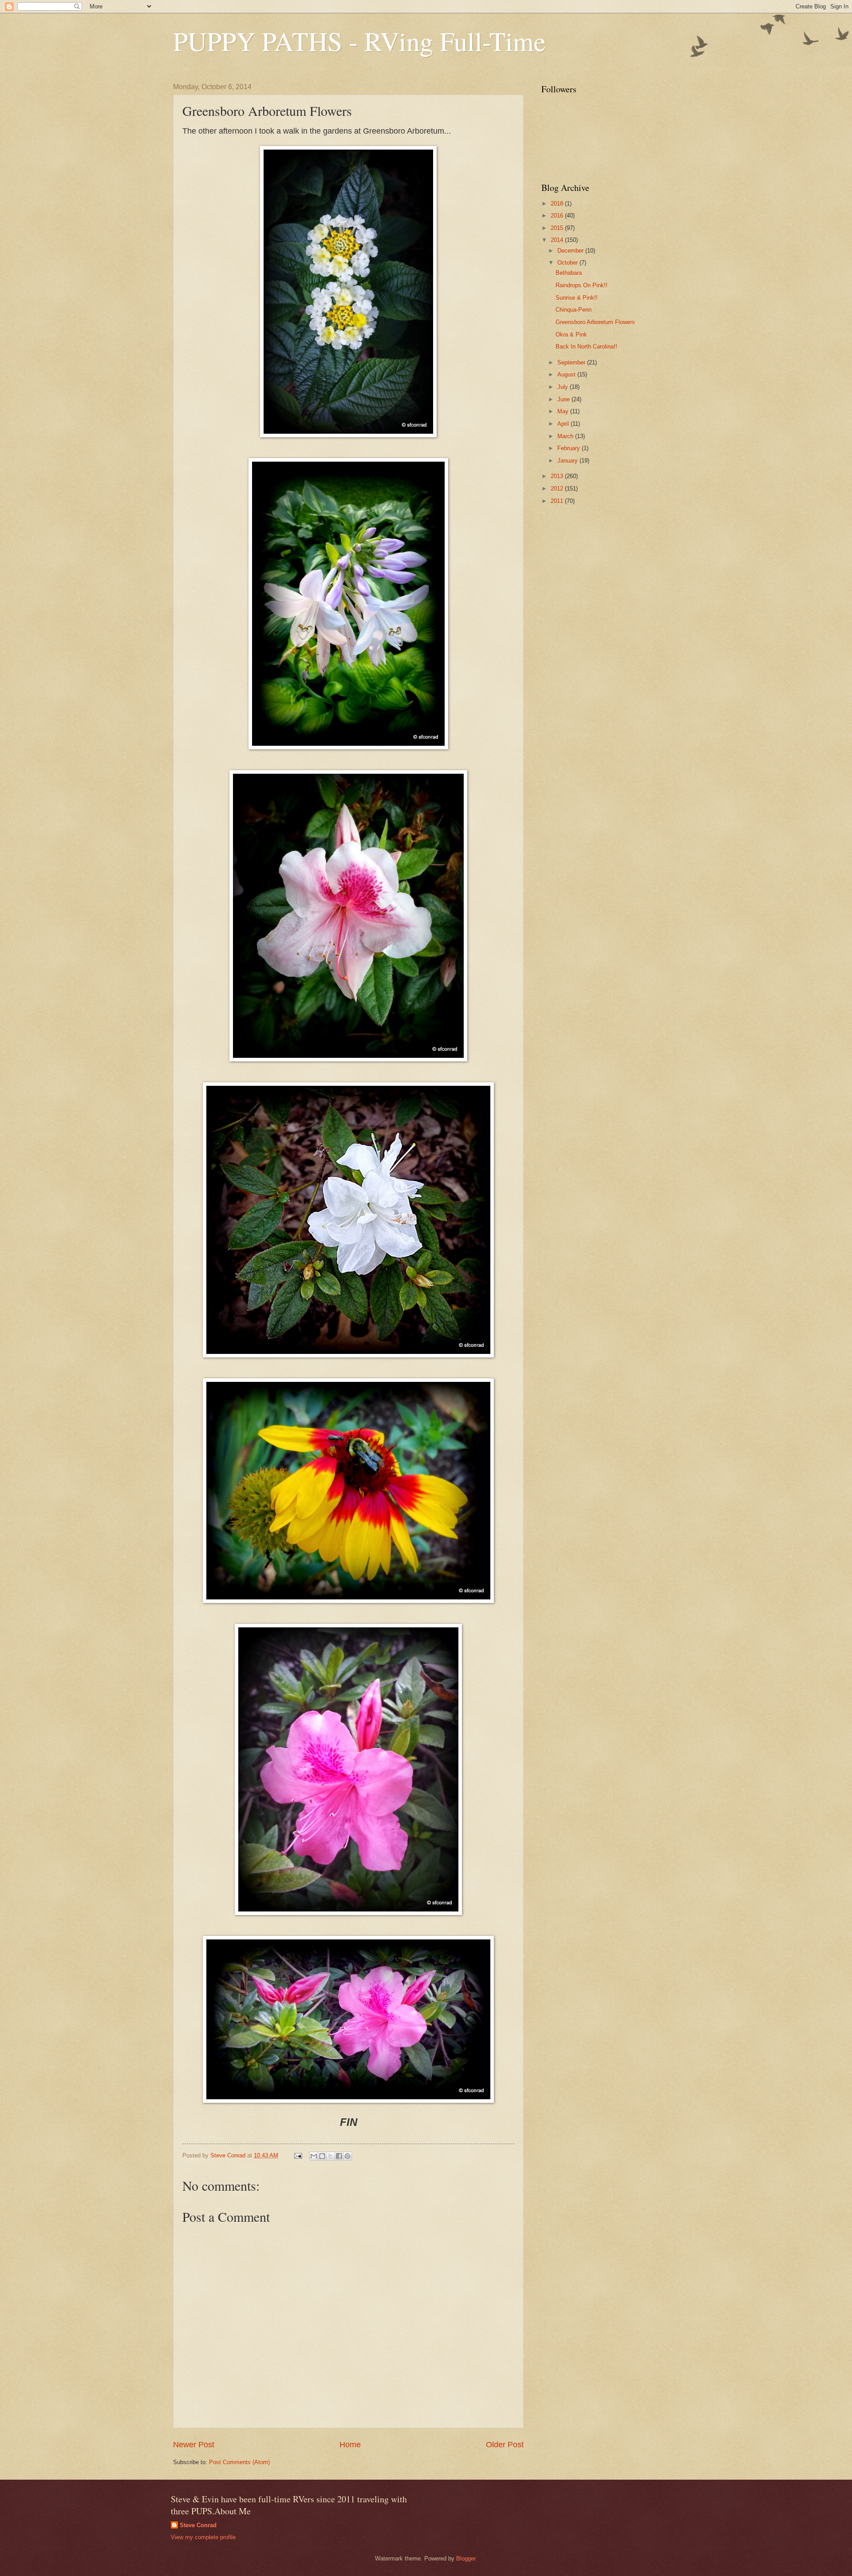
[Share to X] (331, 2156)
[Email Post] (298, 2155)
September (572, 362)
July (564, 387)
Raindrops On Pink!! (582, 285)
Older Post (505, 2445)
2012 (558, 489)
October (568, 263)
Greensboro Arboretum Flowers (595, 322)
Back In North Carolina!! (586, 346)
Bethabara (569, 273)
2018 (558, 204)
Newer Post (194, 2445)
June (564, 399)
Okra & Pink (571, 334)
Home (350, 2445)
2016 (558, 216)
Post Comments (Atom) (239, 2462)
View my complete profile (203, 2537)
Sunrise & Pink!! (577, 298)
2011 (558, 501)
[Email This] (314, 2156)
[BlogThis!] (322, 2156)
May (564, 411)
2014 (558, 240)
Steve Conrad (198, 2525)
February (570, 448)
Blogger (466, 2558)
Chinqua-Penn (574, 310)
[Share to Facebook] (339, 2156)
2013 (558, 476)
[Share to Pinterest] (347, 2156)
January (568, 461)
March (566, 436)
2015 (558, 228)
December (571, 251)
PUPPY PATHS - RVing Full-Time (359, 41)
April (564, 424)
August (567, 374)
